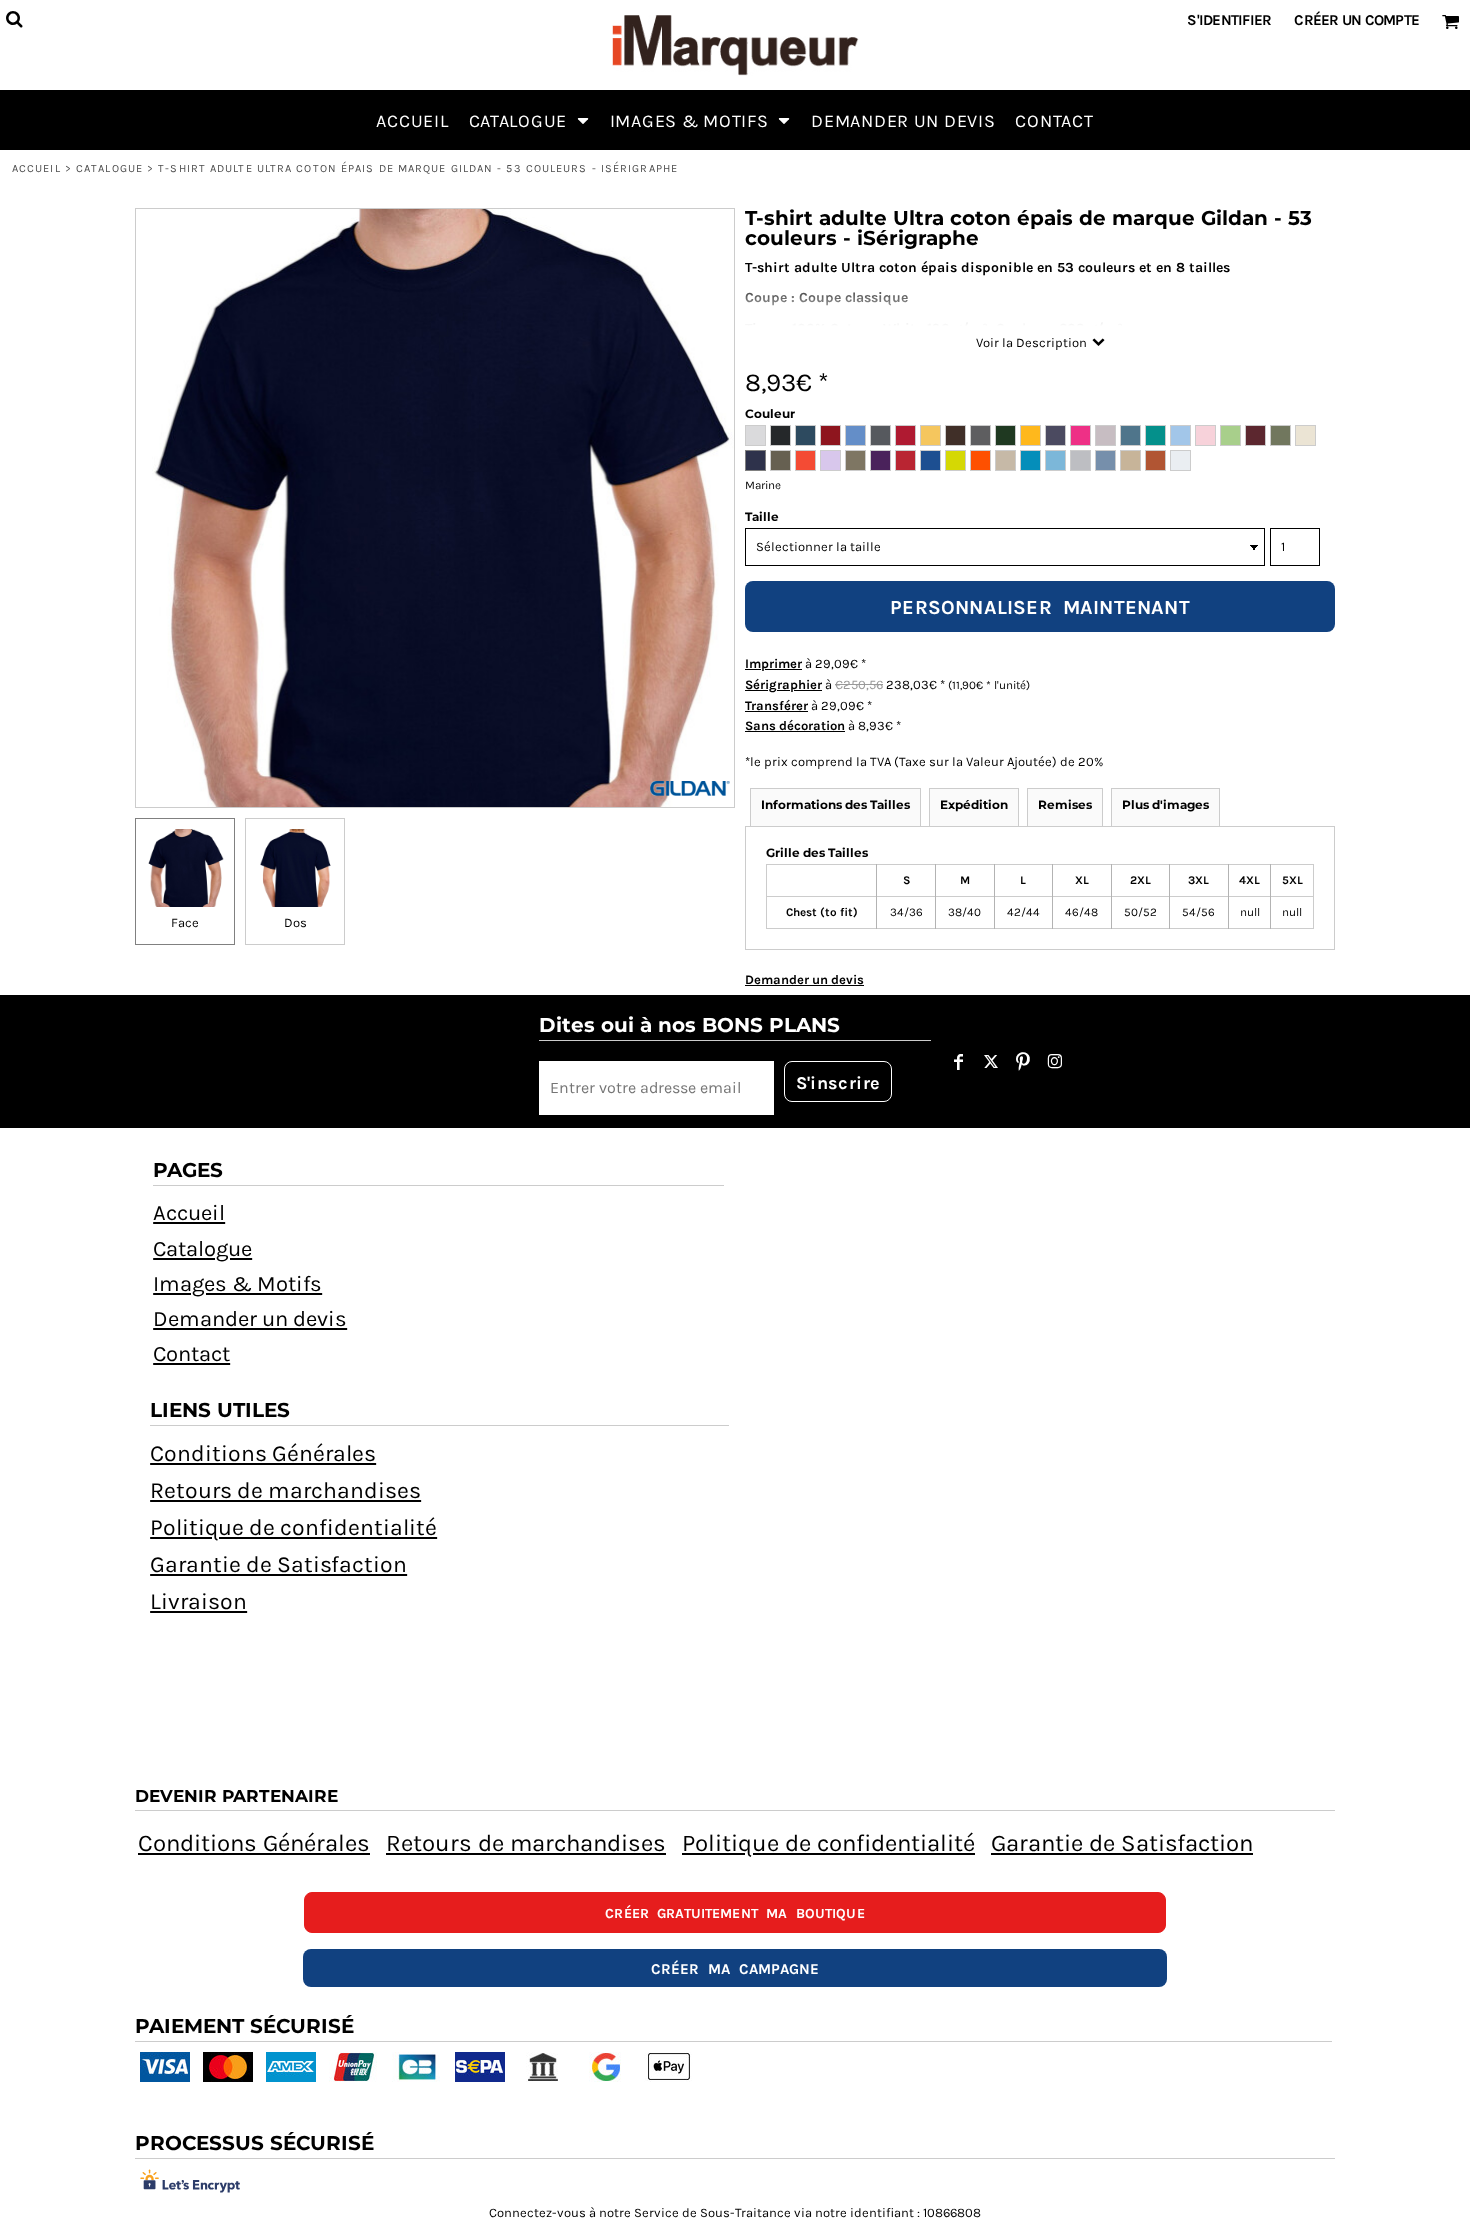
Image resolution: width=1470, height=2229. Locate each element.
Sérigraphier (783, 684)
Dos (295, 922)
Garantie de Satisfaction (278, 1564)
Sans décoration (795, 725)
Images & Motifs (237, 1284)
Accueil (36, 168)
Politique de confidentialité (293, 1527)
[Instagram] (1055, 1062)
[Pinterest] (1023, 1062)
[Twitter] (991, 1062)
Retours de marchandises (285, 1490)
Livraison (198, 1601)
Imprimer (773, 663)
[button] (529, 120)
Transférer (776, 705)
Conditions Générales (263, 1453)
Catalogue (109, 168)
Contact (191, 1354)
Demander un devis (250, 1319)
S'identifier (1229, 20)
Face (185, 922)
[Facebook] (959, 1062)
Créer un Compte (1356, 20)
